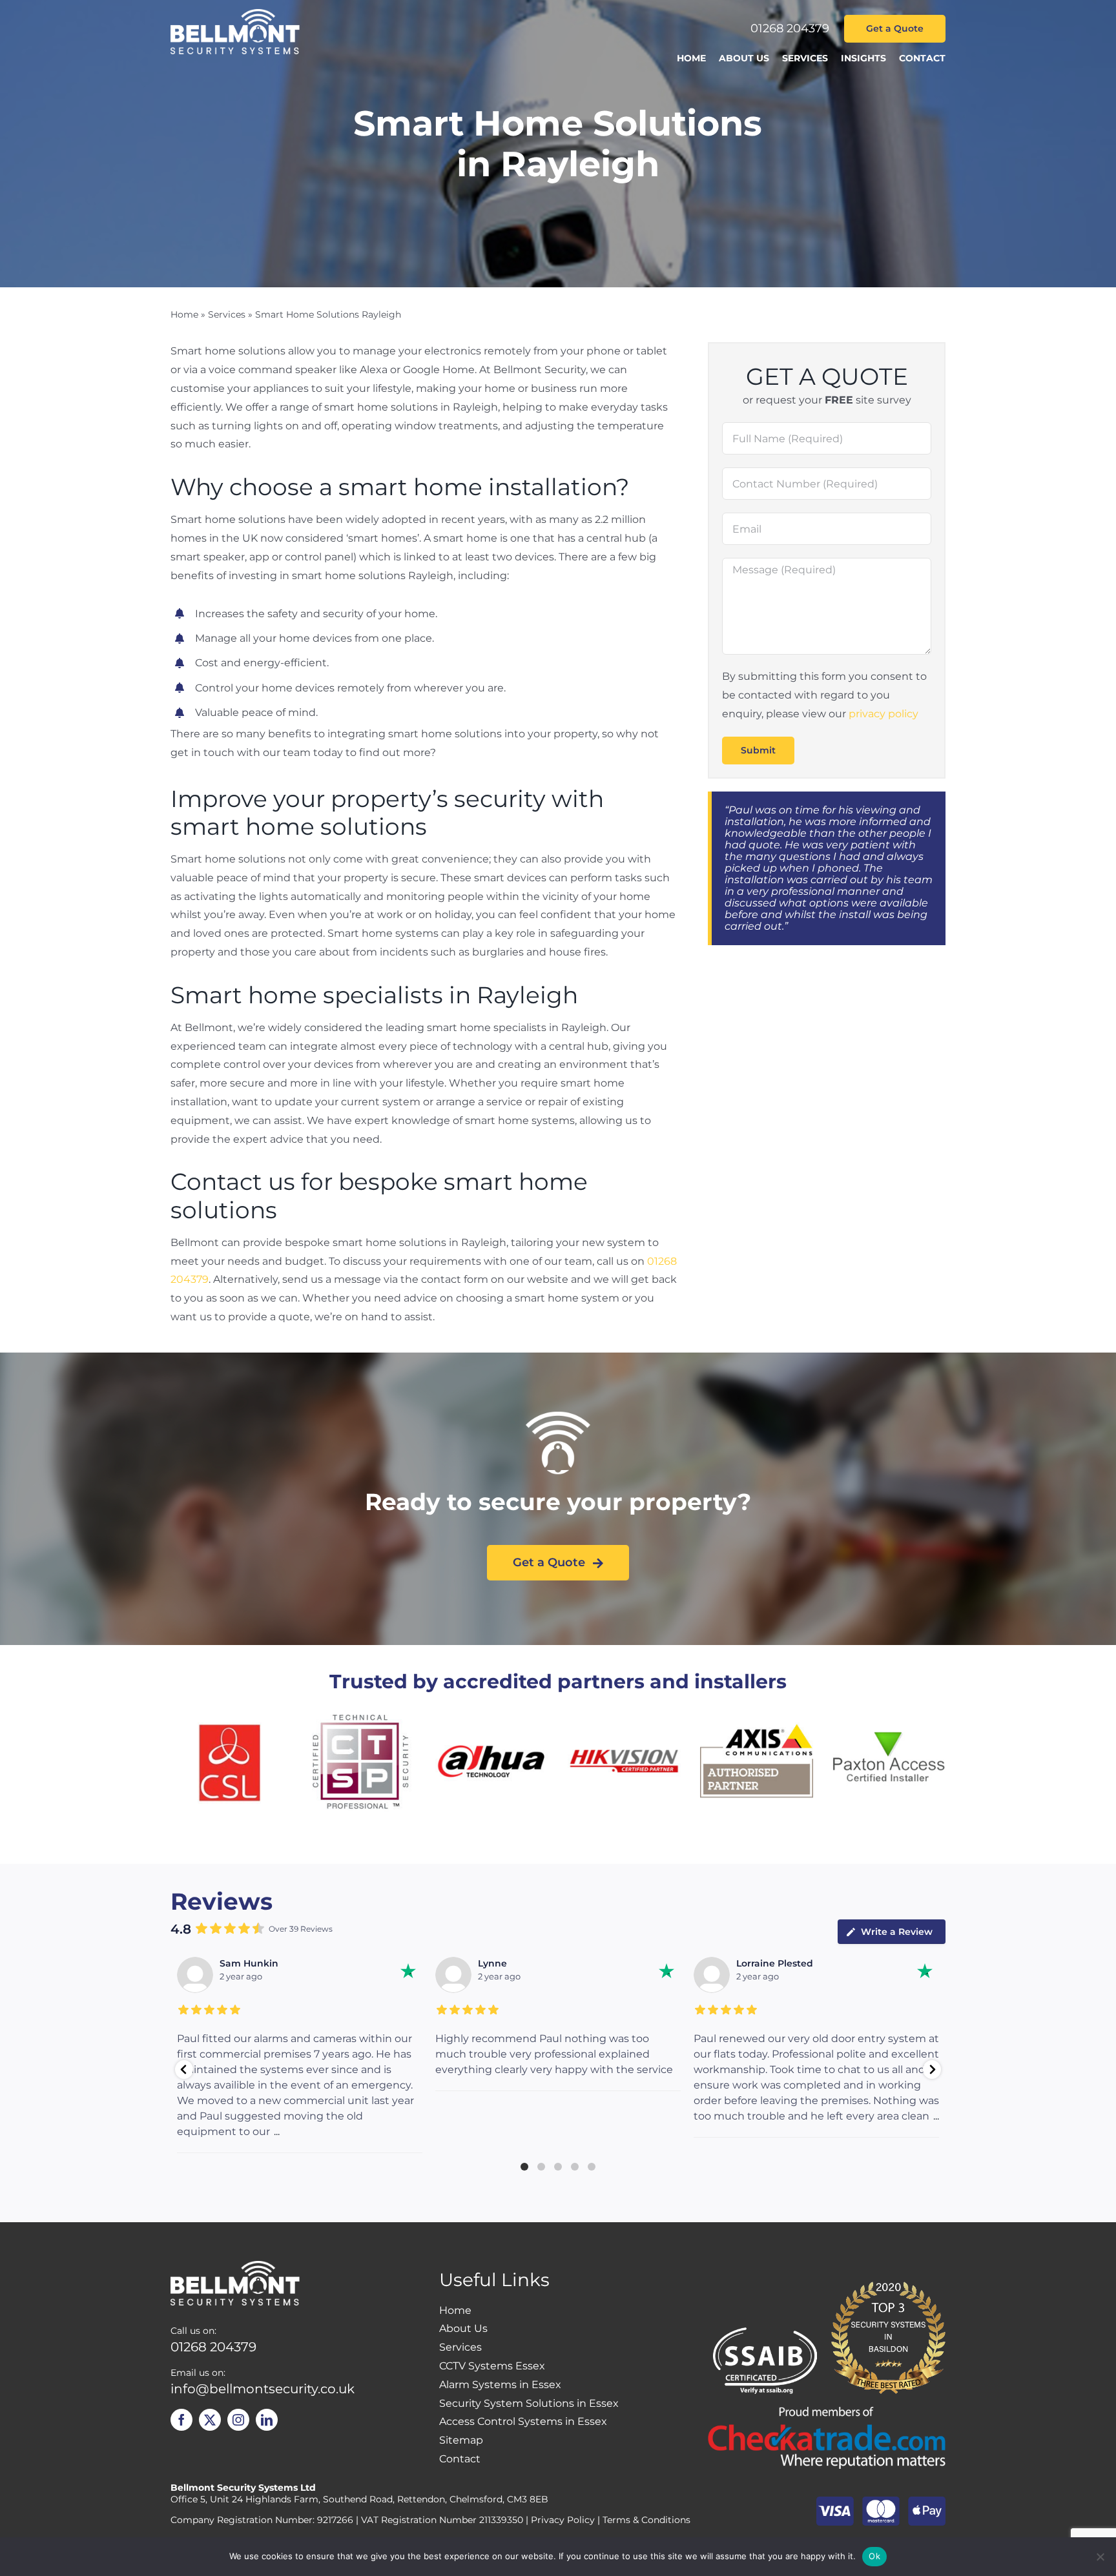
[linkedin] (267, 2420)
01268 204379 (790, 28)
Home (184, 314)
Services (227, 314)
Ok (874, 2556)
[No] (1100, 2557)
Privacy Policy (563, 2520)
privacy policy (883, 714)
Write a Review (897, 1932)
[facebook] (181, 2420)
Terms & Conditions (646, 2520)
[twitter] (210, 2420)
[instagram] (238, 2420)
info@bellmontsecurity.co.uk (263, 2389)
